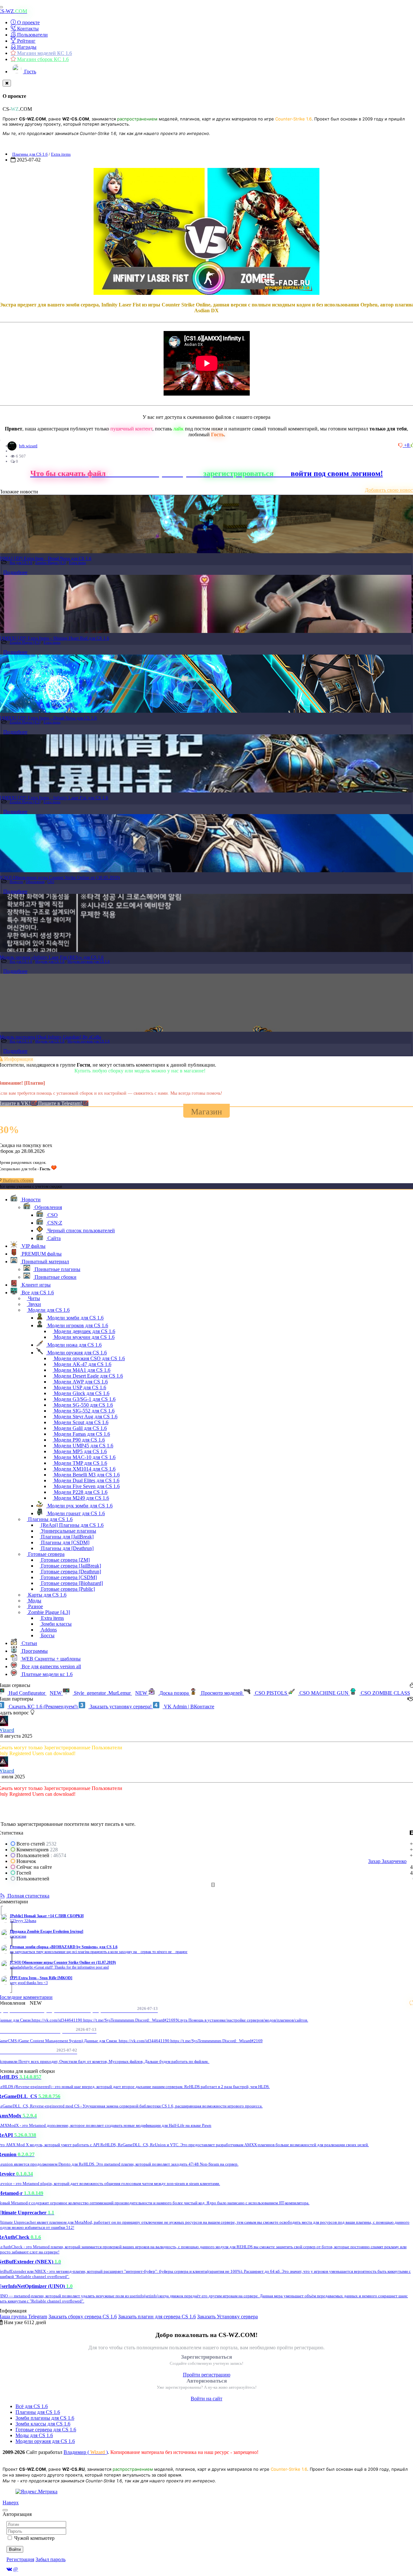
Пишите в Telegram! (61, 1103)
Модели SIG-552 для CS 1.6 (84, 1411)
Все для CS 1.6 (21, 563)
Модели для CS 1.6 (50, 961)
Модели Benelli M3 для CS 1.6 (86, 1475)
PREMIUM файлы (41, 1254)
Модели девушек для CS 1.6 (84, 1331)
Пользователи (32, 35)
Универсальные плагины (68, 1531)
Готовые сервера (46, 1554)
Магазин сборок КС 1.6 (42, 59)
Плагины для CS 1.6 (30, 154)
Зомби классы (56, 1624)
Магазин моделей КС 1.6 (44, 53)
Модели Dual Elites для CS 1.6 (86, 1480)
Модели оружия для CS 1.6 (89, 961)
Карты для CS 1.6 (47, 1595)
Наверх (11, 2503)
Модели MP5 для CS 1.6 (80, 1451)
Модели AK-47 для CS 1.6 (82, 1364)
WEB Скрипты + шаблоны (50, 1659)
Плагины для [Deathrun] (67, 1548)
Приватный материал (45, 1262)
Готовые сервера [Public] (67, 1589)
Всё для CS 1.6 (32, 2406)
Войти (15, 2549)
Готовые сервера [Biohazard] (71, 1583)
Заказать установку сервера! (121, 1707)
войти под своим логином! (337, 473)
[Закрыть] (7, 83)
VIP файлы (33, 1246)
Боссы (47, 1635)
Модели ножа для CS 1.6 (74, 1345)
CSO (51, 882)
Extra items (61, 154)
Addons (48, 1630)
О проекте (28, 22)
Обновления (35, 882)
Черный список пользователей (81, 1231)
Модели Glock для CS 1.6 (81, 1393)
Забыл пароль (50, 2559)
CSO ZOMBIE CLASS (385, 1693)
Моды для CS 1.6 (34, 2435)
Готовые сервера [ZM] (65, 1560)
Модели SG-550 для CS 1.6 (83, 1405)
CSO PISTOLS (271, 1693)
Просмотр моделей (222, 1693)
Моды (34, 1601)
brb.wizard (28, 446)
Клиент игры (35, 1285)
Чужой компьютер (34, 2538)
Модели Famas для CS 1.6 (81, 1434)
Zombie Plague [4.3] (51, 563)
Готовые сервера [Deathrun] (70, 1572)
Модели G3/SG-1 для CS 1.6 (84, 1399)
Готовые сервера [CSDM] (68, 1577)
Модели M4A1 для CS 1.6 (81, 1370)
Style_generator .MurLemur (110, 1693)
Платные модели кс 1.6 (46, 1674)
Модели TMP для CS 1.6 (80, 1463)
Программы (34, 1651)
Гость (30, 72)
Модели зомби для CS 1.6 (75, 1318)
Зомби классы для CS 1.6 (43, 2424)
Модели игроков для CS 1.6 (77, 1325)
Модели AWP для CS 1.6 (80, 1382)
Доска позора (174, 1693)
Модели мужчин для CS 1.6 (84, 1337)
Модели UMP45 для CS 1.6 (83, 1446)
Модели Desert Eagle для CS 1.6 (88, 1376)
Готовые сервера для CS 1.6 (46, 2430)
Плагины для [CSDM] (65, 1542)
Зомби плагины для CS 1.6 (45, 2418)
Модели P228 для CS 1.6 (80, 1492)
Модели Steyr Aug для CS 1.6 (85, 1417)
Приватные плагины (57, 1269)
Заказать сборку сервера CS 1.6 (83, 2317)
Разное (35, 1606)
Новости (16, 882)
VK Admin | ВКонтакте (188, 1707)
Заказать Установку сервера (227, 2317)
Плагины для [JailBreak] (67, 1537)
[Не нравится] (401, 445)
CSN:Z (54, 1223)
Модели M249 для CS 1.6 (81, 1498)
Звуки (34, 1304)
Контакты (27, 29)
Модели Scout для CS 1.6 (81, 1422)
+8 (407, 445)
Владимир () (86, 2452)
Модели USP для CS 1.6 (79, 1387)
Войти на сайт (206, 2399)
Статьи (29, 1643)
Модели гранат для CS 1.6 (76, 1513)
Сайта (53, 1238)
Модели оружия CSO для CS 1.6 (89, 1358)
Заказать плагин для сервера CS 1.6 (157, 2317)
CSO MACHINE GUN (324, 1693)
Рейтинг (26, 41)
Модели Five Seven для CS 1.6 (86, 1486)
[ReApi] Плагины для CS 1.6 (72, 1525)
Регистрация (20, 2559)
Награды (26, 47)
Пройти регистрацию (207, 2375)
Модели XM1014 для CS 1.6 (84, 1469)
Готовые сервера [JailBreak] (70, 1566)
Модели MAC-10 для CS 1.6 (84, 1457)
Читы (33, 1298)
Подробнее (15, 572)
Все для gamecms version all (51, 1666)
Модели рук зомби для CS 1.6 (79, 1506)
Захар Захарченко (387, 1861)
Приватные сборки (55, 1277)
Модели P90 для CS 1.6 (79, 1440)
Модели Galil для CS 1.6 (80, 1428)
